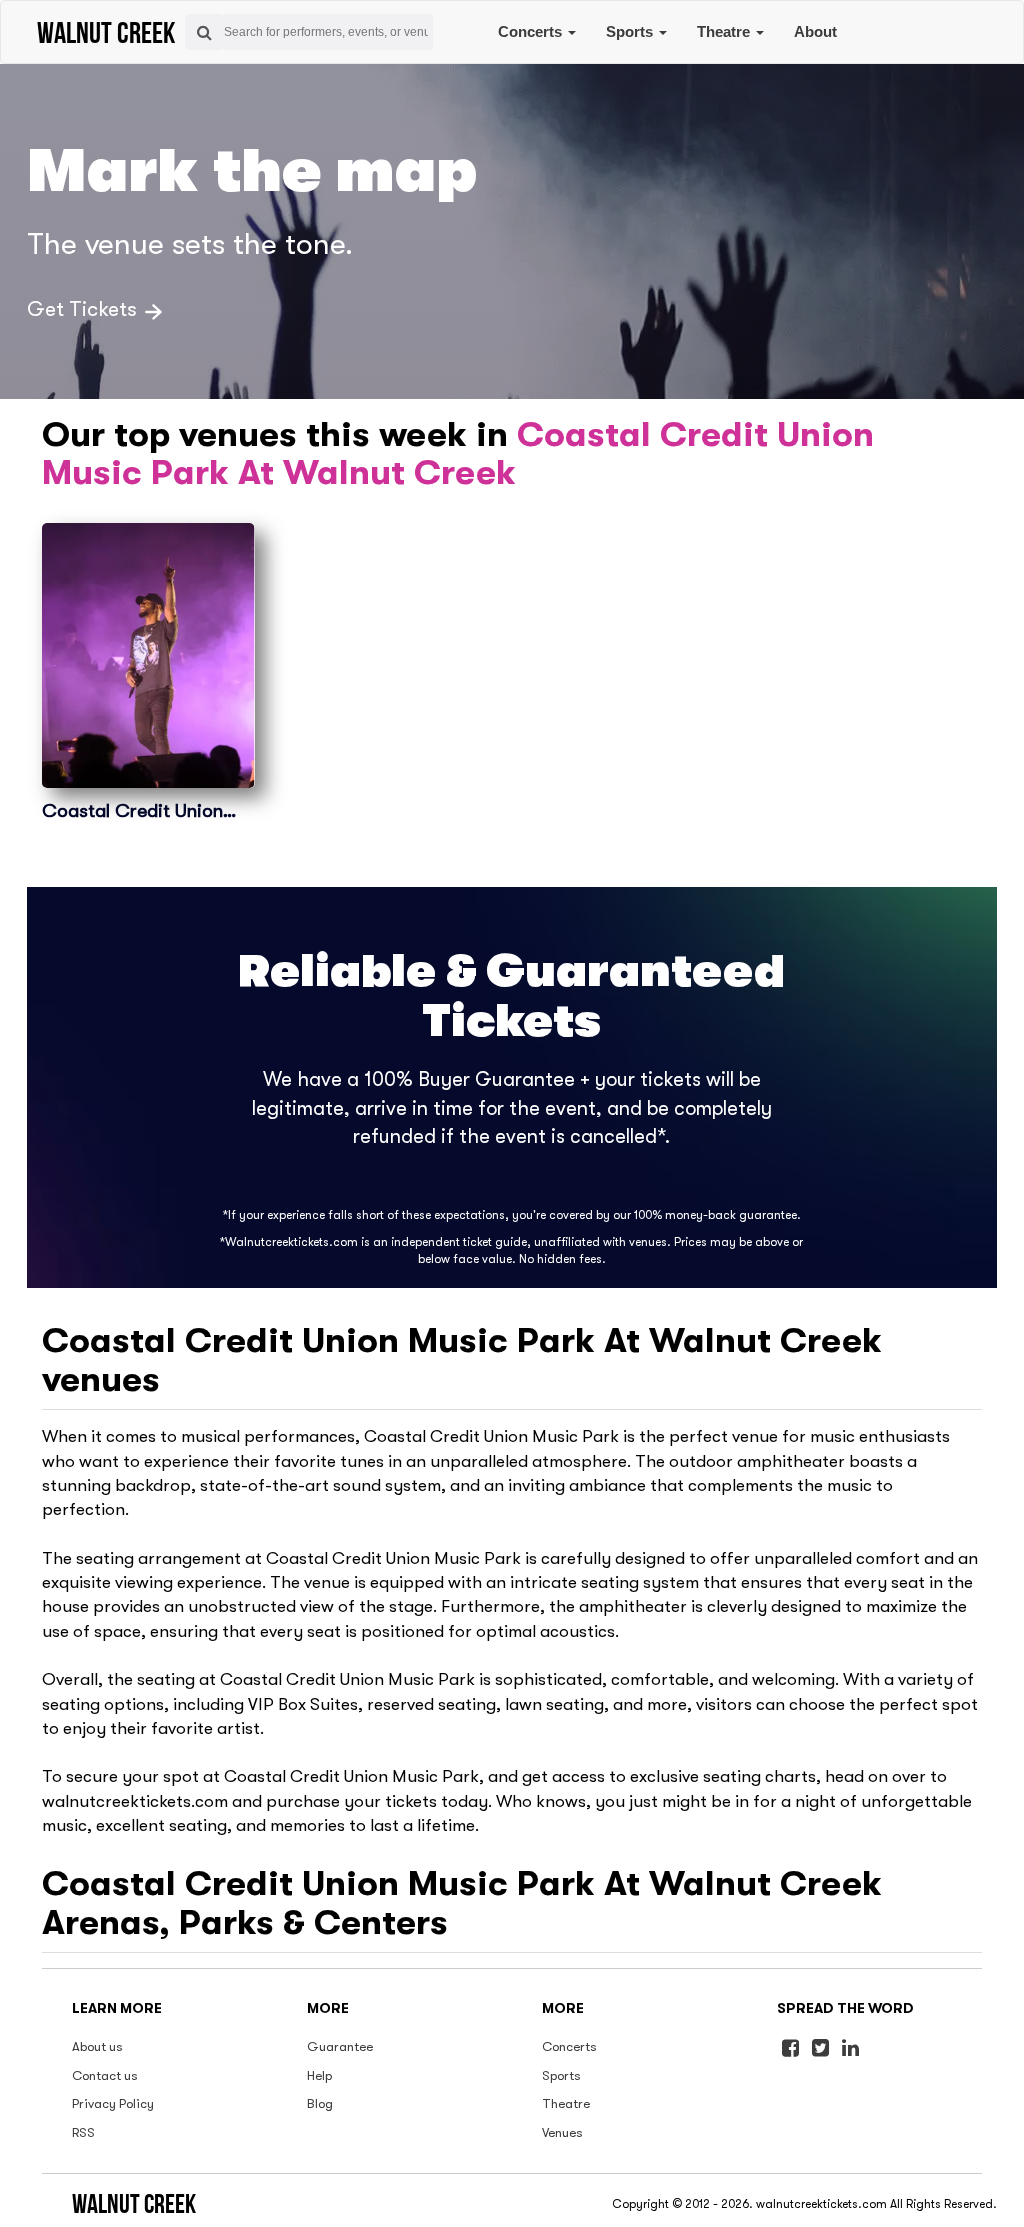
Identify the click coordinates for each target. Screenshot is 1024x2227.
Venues (562, 2132)
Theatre (725, 31)
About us (97, 2046)
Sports (631, 31)
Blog (320, 2103)
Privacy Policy (113, 2103)
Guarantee (340, 2046)
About (815, 31)
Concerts (532, 31)
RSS (83, 2132)
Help (319, 2075)
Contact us (105, 2075)
